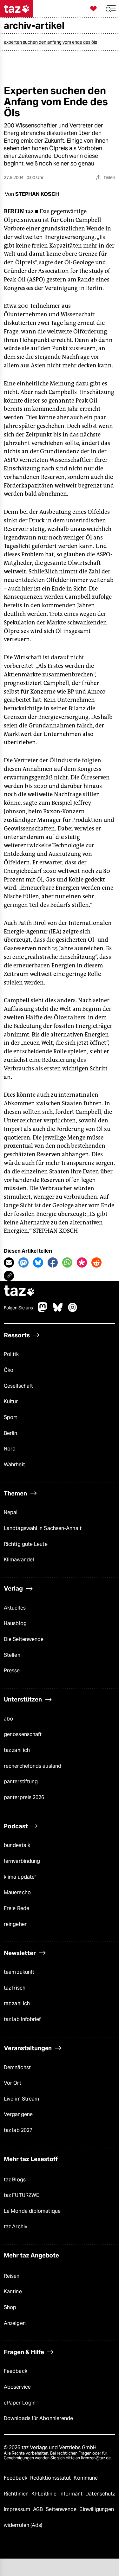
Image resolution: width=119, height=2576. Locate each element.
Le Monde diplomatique (32, 2211)
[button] (111, 9)
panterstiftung (21, 1782)
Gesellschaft (18, 1386)
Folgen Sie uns (18, 1308)
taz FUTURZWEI (22, 2195)
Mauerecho (17, 1892)
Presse (12, 1671)
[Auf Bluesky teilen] (38, 1262)
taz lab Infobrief (22, 2019)
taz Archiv (16, 2227)
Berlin (11, 1433)
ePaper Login (20, 2403)
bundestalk (17, 1845)
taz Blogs (15, 2180)
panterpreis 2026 (24, 1797)
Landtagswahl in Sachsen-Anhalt (43, 1528)
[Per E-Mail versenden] (9, 1262)
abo (8, 1719)
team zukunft (19, 1972)
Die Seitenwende (24, 1639)
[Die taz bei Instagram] (73, 1311)
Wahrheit (14, 1465)
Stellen (12, 1655)
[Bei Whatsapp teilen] (67, 1262)
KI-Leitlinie (45, 2494)
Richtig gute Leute (26, 1544)
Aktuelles (15, 1608)
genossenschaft (23, 1734)
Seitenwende (62, 2509)
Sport (10, 1417)
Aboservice (17, 2387)
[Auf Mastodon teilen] (23, 1262)
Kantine (13, 2292)
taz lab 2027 (18, 2130)
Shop (10, 2307)
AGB (39, 2509)
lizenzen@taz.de (96, 2458)
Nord (10, 1449)
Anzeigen (15, 2323)
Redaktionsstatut (51, 2478)
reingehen (16, 1924)
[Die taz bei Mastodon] (43, 1311)
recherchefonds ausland (33, 1766)
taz (19, 1291)
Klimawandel (19, 1560)
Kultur (11, 1401)
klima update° (20, 1877)
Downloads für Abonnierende (38, 2418)
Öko (9, 1370)
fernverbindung (22, 1861)
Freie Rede (17, 1908)
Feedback (16, 2371)
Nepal (11, 1512)
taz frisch (15, 1988)
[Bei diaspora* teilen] (82, 1262)
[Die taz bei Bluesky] (58, 1311)
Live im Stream (21, 2099)
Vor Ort (13, 2083)
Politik (11, 1354)
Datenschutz (100, 2494)
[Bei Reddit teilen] (96, 1262)
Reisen (12, 2276)
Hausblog (15, 1623)
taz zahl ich (17, 1750)
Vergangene (18, 2114)
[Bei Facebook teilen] (53, 1262)
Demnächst (17, 2067)
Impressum (18, 2509)
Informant (72, 2494)
